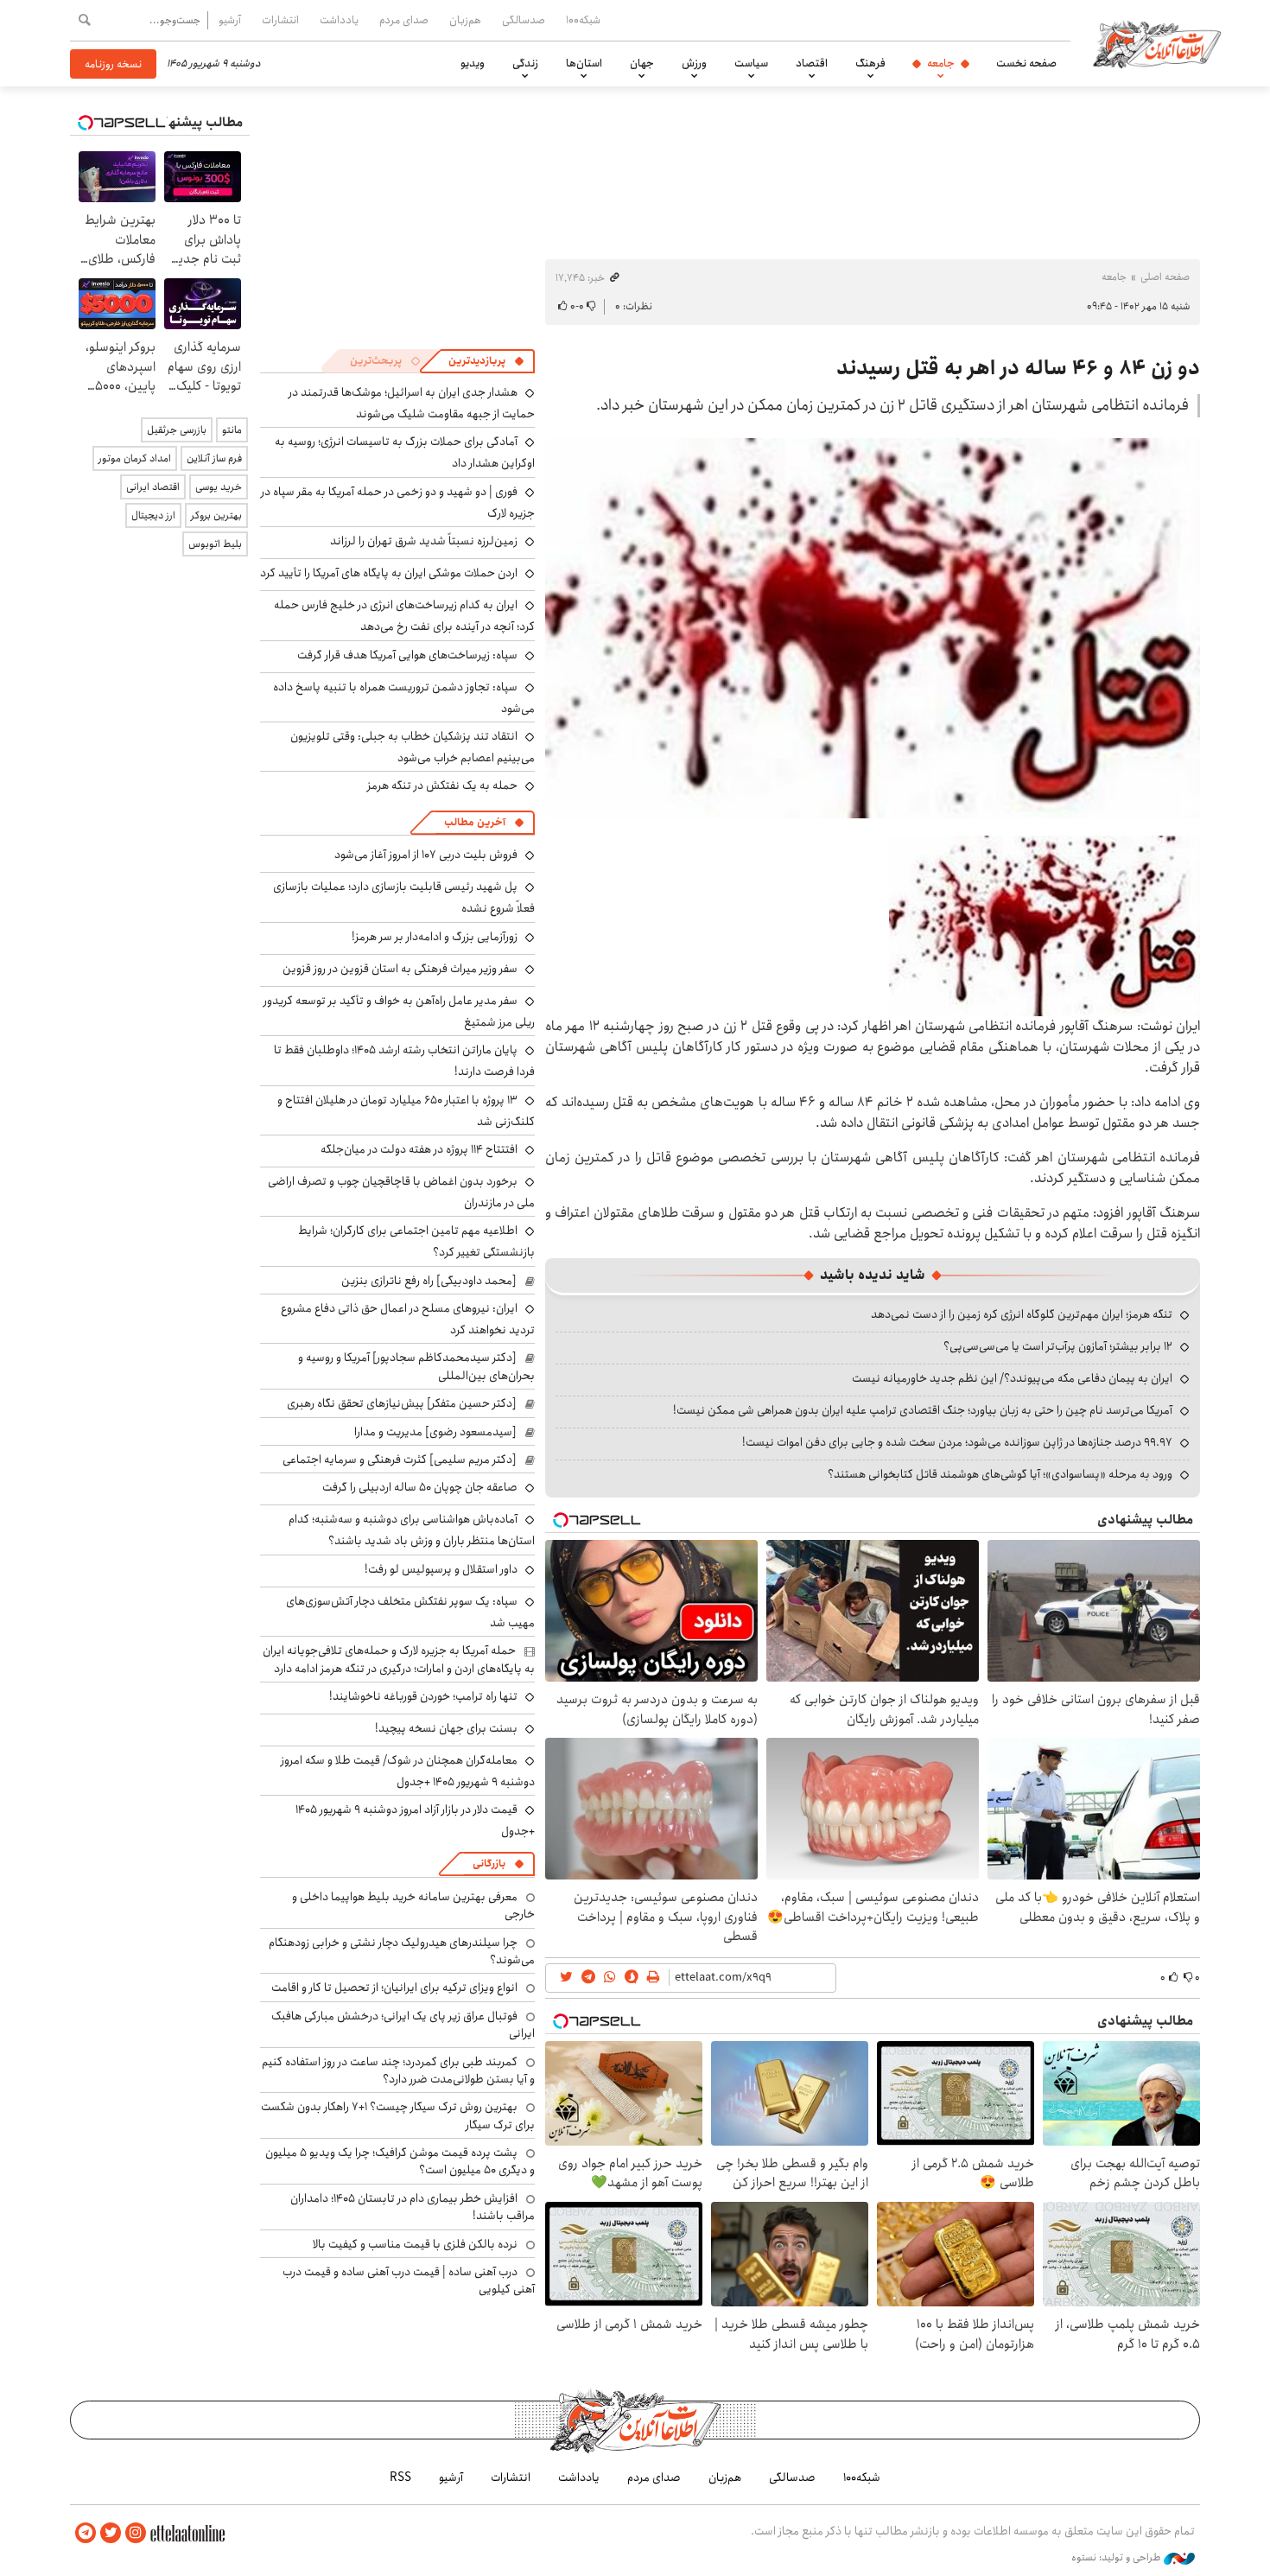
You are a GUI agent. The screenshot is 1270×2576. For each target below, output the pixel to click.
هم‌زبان (465, 20)
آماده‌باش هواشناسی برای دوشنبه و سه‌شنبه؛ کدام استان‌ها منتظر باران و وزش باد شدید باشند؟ (412, 1530)
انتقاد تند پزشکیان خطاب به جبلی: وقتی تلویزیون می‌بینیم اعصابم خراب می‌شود (413, 747)
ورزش (694, 63)
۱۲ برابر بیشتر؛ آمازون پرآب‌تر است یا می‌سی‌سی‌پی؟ (1058, 1346)
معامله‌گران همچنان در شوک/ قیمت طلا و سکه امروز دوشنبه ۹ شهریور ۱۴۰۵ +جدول (408, 1771)
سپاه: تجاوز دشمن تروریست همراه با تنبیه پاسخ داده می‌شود (404, 698)
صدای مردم (404, 20)
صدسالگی (524, 20)
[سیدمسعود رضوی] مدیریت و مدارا (435, 1432)
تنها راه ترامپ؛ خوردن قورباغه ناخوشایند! (423, 1696)
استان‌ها (584, 63)
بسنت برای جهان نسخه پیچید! (446, 1728)
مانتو (232, 430)
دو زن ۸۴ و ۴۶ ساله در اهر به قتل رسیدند (1018, 368)
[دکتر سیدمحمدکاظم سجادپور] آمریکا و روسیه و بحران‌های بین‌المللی (416, 1366)
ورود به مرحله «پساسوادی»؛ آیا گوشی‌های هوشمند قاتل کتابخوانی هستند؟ (1000, 1474)
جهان (642, 63)
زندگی (525, 63)
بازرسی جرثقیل (177, 430)
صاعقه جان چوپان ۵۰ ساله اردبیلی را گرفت (420, 1487)
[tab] (486, 361)
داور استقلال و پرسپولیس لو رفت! (441, 1569)
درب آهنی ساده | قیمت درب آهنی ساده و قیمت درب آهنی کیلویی (409, 2280)
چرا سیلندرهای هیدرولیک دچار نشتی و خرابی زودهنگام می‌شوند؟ (402, 1951)
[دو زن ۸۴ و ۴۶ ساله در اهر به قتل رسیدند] (873, 628)
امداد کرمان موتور (135, 458)
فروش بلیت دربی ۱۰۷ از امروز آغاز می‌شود (426, 855)
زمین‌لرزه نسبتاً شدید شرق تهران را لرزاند (424, 541)
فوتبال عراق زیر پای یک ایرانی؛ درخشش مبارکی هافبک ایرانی (403, 2025)
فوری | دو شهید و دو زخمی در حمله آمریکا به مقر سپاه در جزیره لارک (398, 502)
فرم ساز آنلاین (214, 458)
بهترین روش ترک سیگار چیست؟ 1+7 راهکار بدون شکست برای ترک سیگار (398, 2115)
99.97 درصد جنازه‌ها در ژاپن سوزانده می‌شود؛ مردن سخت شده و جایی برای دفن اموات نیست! (957, 1442)
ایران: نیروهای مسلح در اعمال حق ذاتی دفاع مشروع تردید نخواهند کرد (408, 1319)
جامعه (941, 63)
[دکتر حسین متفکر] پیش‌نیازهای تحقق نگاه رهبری (402, 1403)
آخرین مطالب (475, 822)
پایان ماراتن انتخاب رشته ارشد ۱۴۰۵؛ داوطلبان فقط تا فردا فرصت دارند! (404, 1061)
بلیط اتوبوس (215, 544)
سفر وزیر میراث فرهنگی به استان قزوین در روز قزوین (400, 969)
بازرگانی (489, 1864)
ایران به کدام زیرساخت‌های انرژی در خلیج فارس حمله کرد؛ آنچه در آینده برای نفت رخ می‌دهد (404, 616)
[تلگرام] (86, 2533)
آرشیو (230, 20)
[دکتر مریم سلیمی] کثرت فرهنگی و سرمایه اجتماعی (400, 1460)
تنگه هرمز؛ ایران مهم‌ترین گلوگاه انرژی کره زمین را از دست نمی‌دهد (1022, 1314)
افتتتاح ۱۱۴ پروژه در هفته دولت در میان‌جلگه (419, 1149)
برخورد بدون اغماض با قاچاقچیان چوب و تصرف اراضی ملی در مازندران (401, 1192)
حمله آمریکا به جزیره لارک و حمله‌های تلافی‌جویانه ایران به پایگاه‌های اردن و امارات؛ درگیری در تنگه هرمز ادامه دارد (399, 1659)
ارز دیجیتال (153, 515)
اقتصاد (812, 63)
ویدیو (473, 63)
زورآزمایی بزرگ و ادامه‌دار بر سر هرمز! (435, 937)
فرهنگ (870, 63)
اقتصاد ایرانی (153, 487)
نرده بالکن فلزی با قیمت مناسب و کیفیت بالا (415, 2244)
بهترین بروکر (216, 515)
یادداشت (339, 20)
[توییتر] (111, 2533)
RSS (400, 2477)
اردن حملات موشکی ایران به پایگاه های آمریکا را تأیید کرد (389, 573)
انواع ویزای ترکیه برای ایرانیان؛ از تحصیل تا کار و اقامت (394, 1988)
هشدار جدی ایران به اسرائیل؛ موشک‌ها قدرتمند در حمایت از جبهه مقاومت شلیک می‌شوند (412, 403)
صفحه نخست (1026, 63)
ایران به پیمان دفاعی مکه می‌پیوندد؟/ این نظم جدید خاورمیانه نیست (1012, 1378)
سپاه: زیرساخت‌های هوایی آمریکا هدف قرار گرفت (407, 655)
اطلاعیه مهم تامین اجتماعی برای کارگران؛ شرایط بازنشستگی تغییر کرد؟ (416, 1241)
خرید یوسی (219, 487)
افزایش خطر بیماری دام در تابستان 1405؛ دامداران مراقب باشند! (413, 2207)
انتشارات (280, 20)
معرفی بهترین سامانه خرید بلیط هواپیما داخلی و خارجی (413, 1905)
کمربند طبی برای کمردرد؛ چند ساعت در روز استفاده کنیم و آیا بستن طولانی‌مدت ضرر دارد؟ (398, 2070)
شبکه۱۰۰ (583, 20)
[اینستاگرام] (136, 2533)
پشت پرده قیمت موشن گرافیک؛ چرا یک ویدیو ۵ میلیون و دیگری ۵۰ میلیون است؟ (400, 2161)
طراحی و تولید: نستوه (1118, 2558)
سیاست (751, 63)
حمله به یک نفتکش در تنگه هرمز (442, 786)
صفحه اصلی (1165, 277)
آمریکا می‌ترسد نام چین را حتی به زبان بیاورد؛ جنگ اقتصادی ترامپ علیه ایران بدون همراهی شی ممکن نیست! (923, 1410)
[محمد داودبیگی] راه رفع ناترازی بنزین (429, 1281)
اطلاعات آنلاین (1157, 43)
